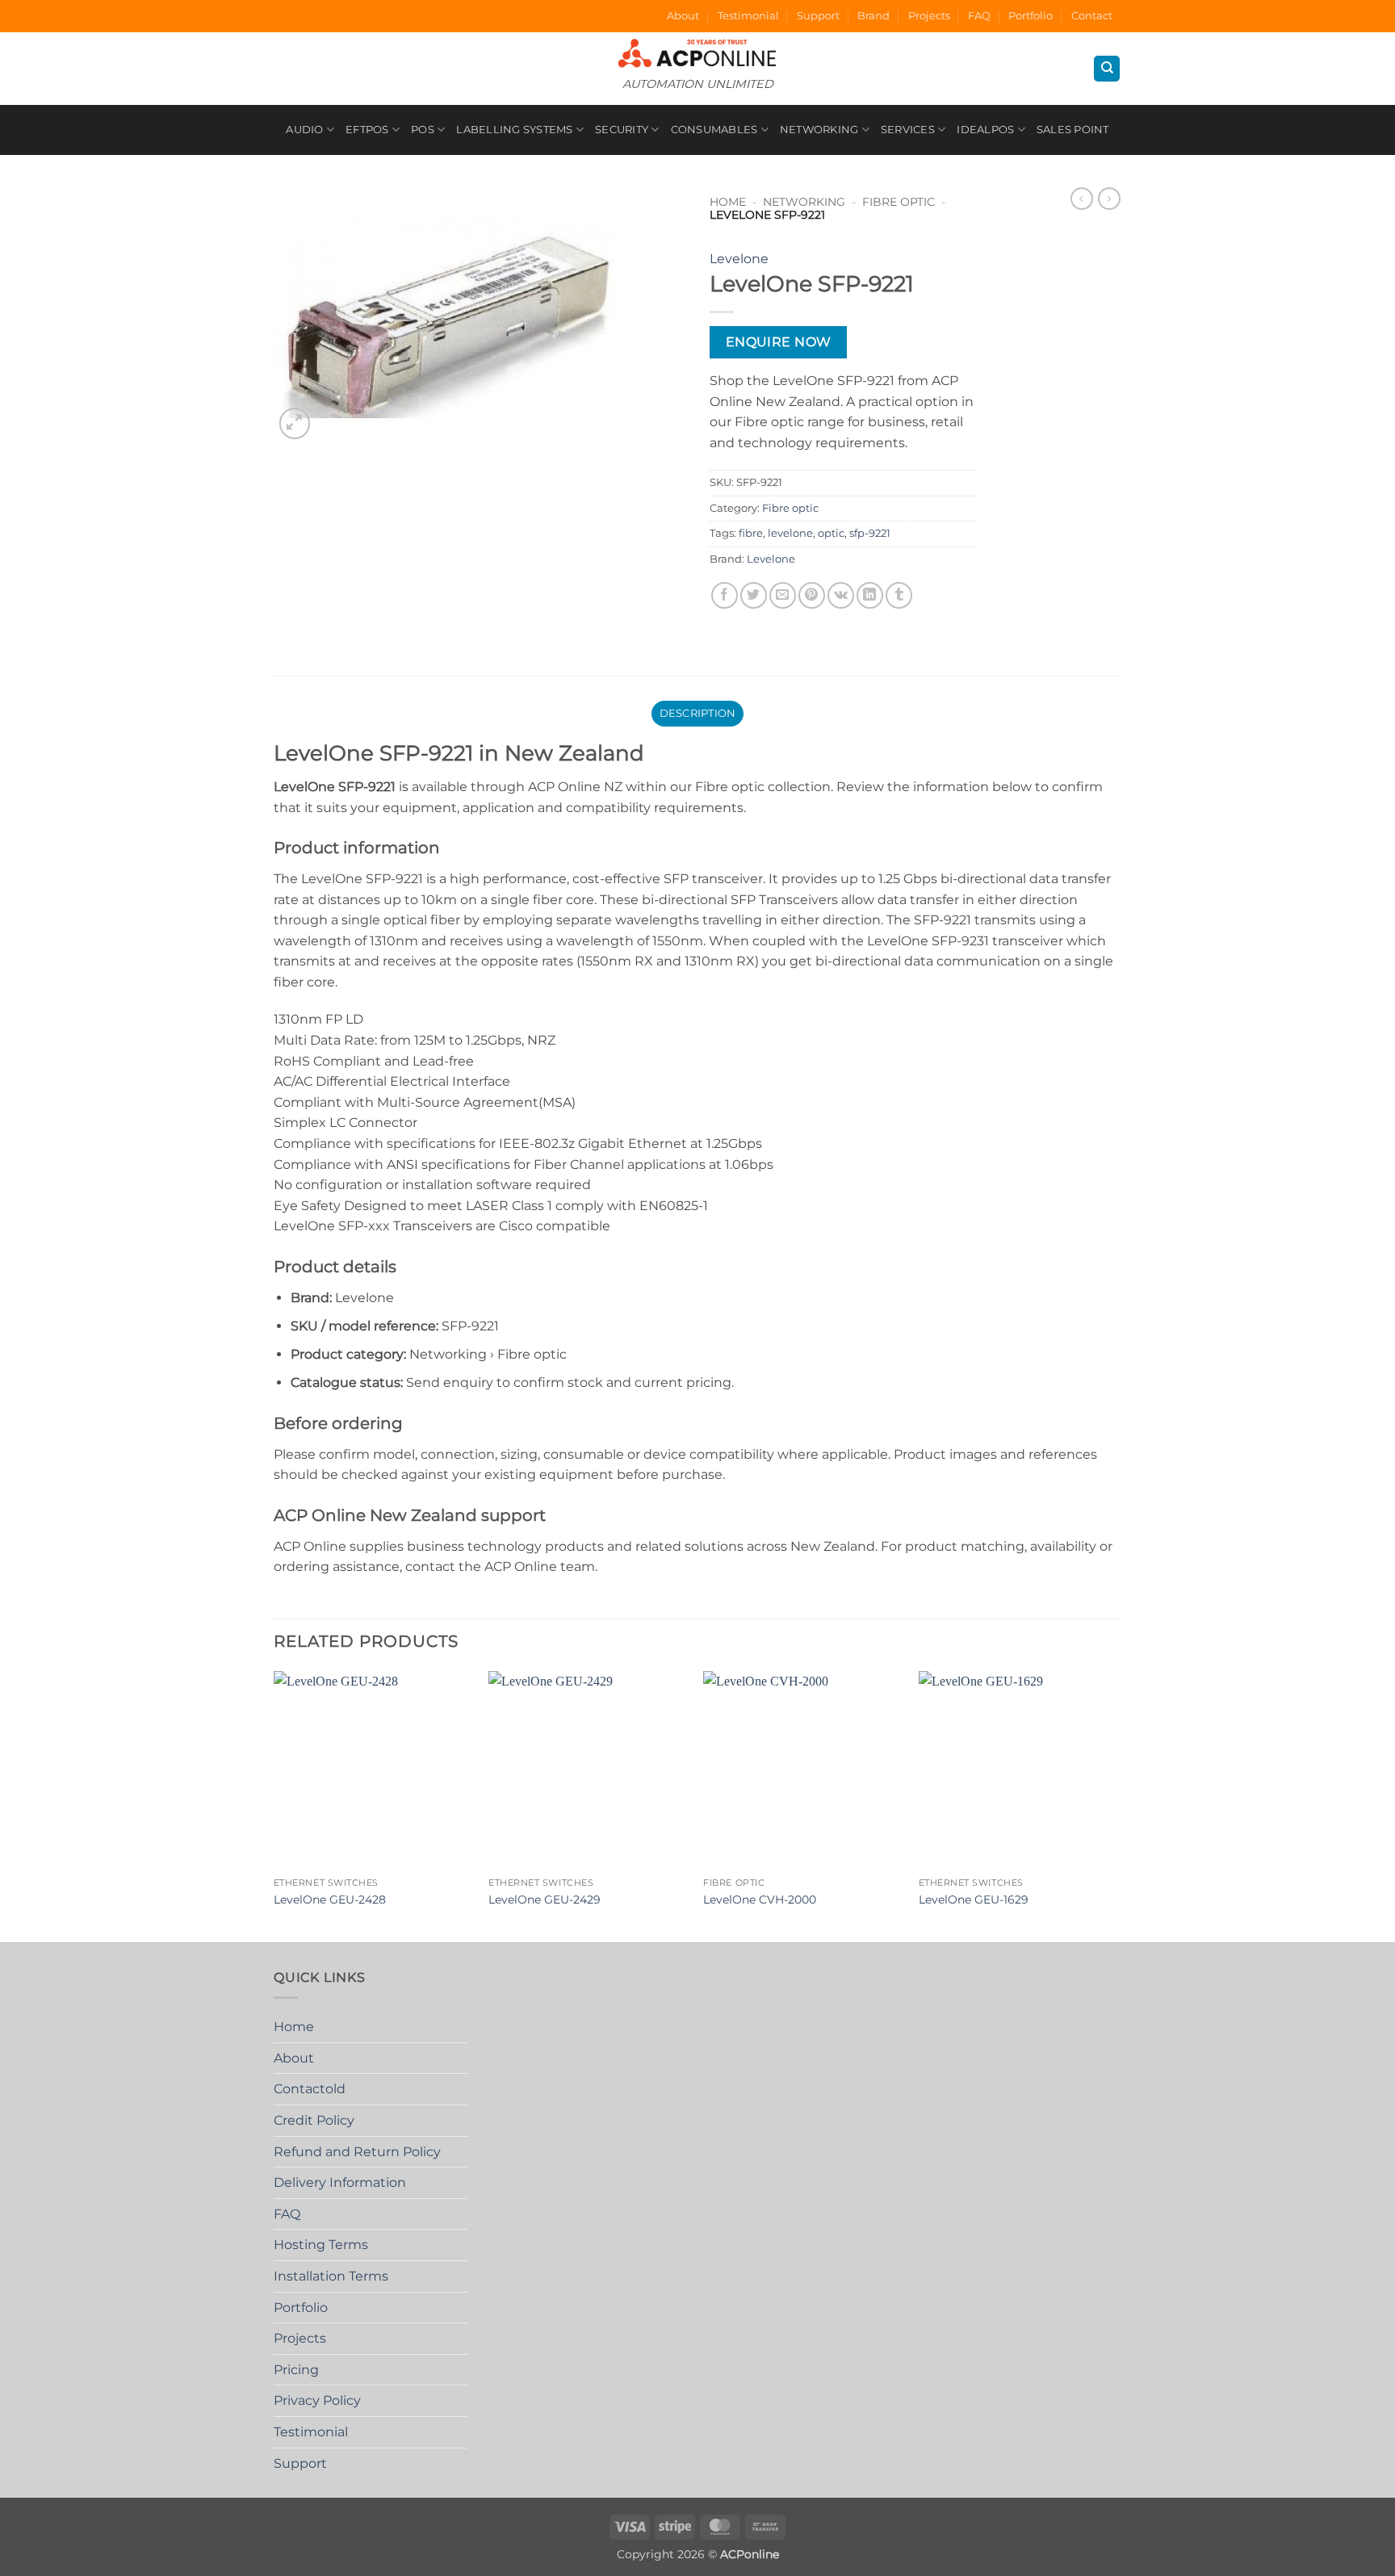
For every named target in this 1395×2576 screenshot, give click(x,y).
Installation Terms (331, 2276)
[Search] (1107, 69)
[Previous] (274, 1805)
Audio (304, 130)
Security (622, 130)
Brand (873, 16)
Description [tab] (698, 713)
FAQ (979, 16)
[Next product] (1082, 199)
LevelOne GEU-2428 (330, 1900)
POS (423, 130)
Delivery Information (340, 2182)
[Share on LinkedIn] (870, 595)
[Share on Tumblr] (899, 595)
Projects (929, 16)
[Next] (1116, 1805)
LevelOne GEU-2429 (545, 1900)
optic (831, 533)
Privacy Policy (317, 2400)
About (683, 16)
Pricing (296, 2370)
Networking (819, 130)
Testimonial (748, 16)
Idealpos (985, 130)
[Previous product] (1109, 199)
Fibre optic (899, 202)
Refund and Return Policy (357, 2152)
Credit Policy (314, 2120)
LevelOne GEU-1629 (974, 1900)
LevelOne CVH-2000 (760, 1900)
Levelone (739, 259)
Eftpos (367, 130)
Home (728, 202)
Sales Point (1073, 130)
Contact (1092, 16)
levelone (790, 533)
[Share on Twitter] (754, 595)
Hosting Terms (321, 2245)
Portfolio (1031, 16)
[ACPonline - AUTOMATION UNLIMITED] (697, 53)
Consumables (714, 130)
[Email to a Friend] (783, 595)
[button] (295, 423)
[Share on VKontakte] (841, 595)
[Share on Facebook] (725, 595)
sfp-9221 (870, 533)
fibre (751, 533)
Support (818, 16)
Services (908, 130)
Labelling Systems (514, 130)
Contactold (310, 2089)
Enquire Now (779, 342)
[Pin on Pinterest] (812, 595)
